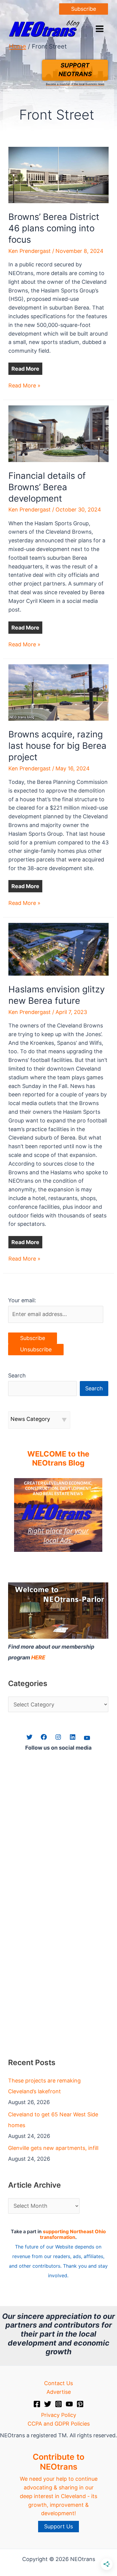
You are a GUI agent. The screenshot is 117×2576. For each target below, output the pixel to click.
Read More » (24, 386)
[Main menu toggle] (99, 29)
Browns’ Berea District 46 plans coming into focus (54, 228)
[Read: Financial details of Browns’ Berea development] (59, 433)
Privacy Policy (59, 2415)
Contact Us (58, 2383)
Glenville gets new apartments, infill (53, 2148)
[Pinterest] (80, 2404)
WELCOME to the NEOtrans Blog (58, 1458)
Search (17, 1375)
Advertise (59, 2392)
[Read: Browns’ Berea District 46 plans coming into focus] (59, 175)
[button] (84, 9)
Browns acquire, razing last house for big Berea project (57, 746)
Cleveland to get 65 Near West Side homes (53, 2120)
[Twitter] (48, 2404)
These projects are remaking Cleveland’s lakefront (44, 2086)
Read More (25, 369)
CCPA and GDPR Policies (59, 2424)
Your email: (22, 1300)
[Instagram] (58, 2404)
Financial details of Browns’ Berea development (47, 487)
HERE (38, 1657)
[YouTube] (69, 2404)
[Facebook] (37, 2404)
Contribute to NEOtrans (58, 2462)
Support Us (58, 2526)
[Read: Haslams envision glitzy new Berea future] (59, 949)
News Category (30, 1419)
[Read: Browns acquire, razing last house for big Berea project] (59, 692)
